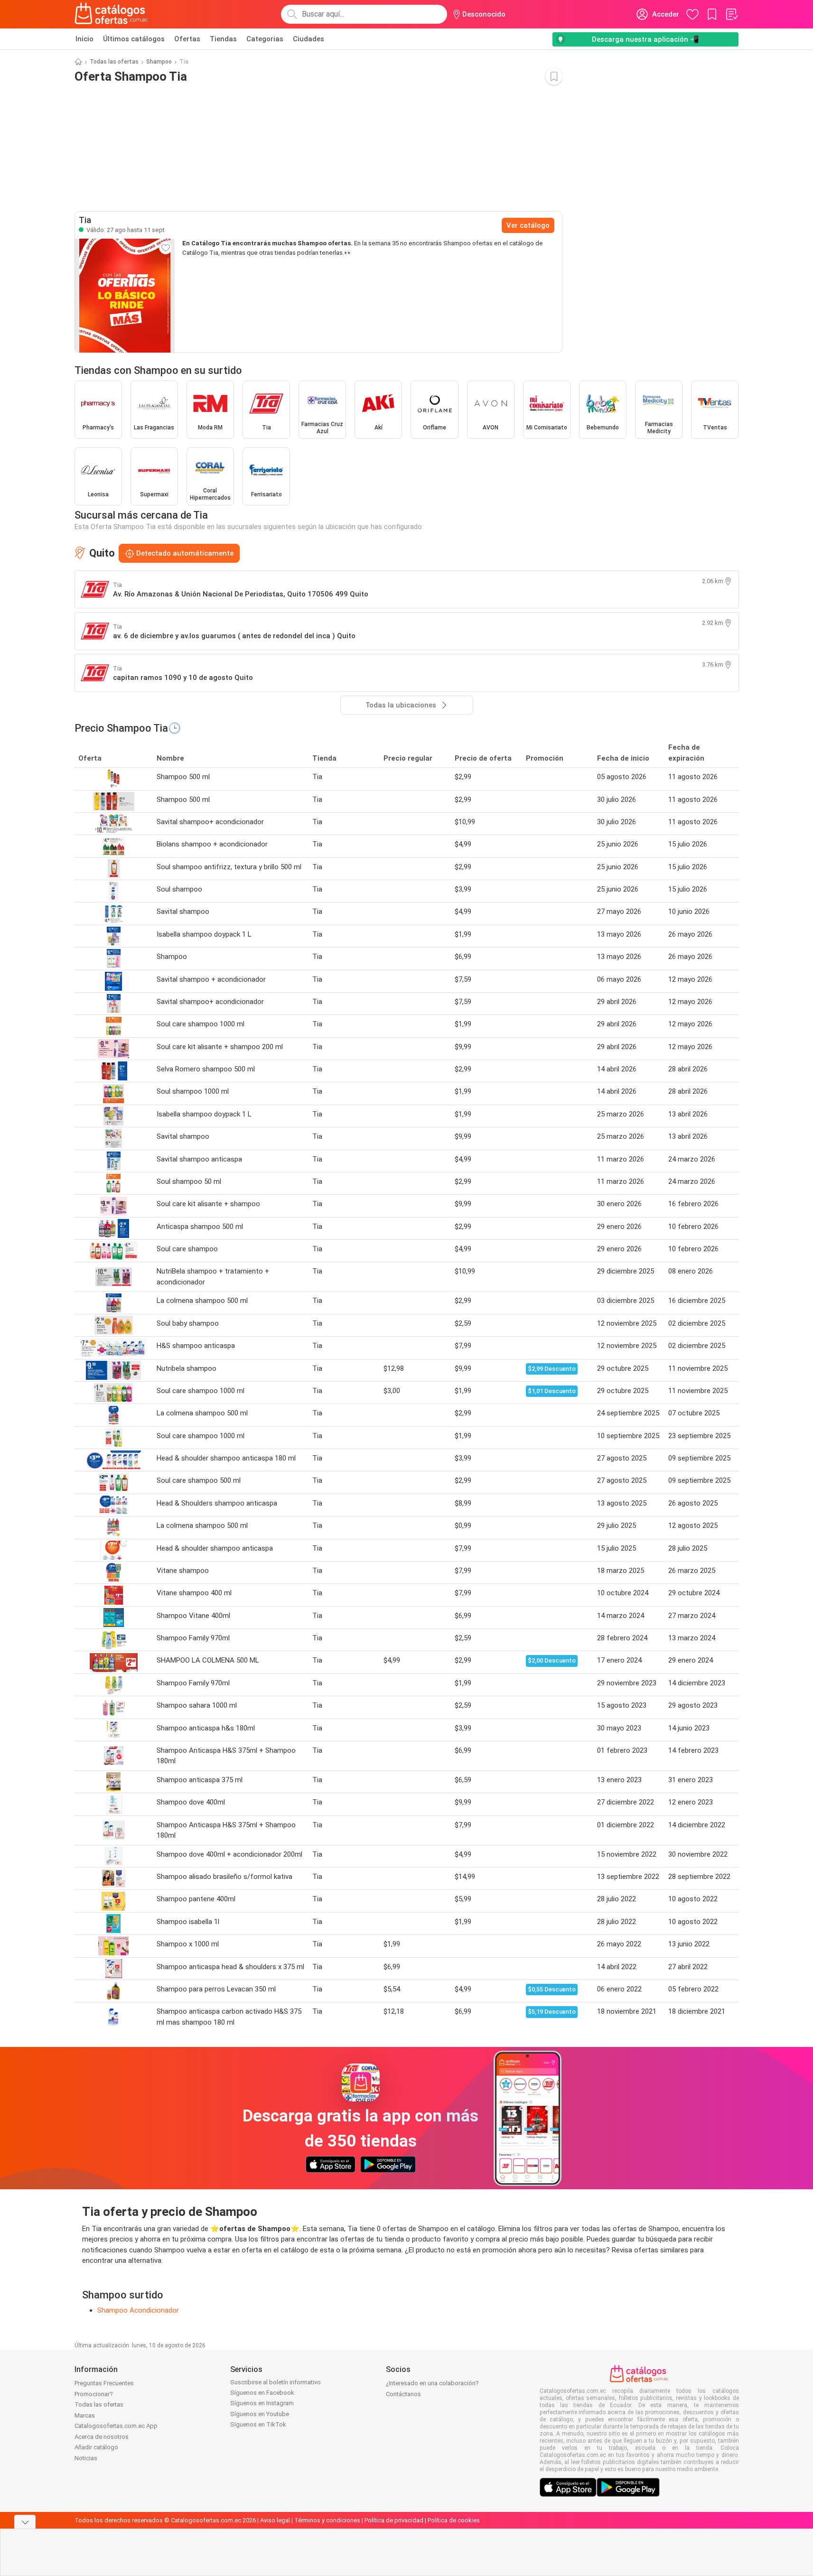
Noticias (86, 2458)
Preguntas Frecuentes (104, 2383)
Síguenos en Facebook (262, 2393)
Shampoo (159, 62)
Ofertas (187, 39)
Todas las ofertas (114, 62)
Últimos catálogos (134, 39)
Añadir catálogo (96, 2447)
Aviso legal (275, 2520)
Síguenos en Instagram (262, 2403)
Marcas (85, 2415)
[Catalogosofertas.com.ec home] (112, 14)
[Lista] (731, 14)
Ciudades (308, 39)
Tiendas (223, 39)
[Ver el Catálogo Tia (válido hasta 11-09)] (125, 296)
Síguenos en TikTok (258, 2424)
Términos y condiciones (327, 2520)
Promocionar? (94, 2394)
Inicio (84, 39)
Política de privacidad (394, 2520)
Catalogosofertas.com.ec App (116, 2426)
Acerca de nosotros (102, 2437)
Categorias (265, 39)
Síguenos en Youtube (260, 2414)
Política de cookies (454, 2520)
